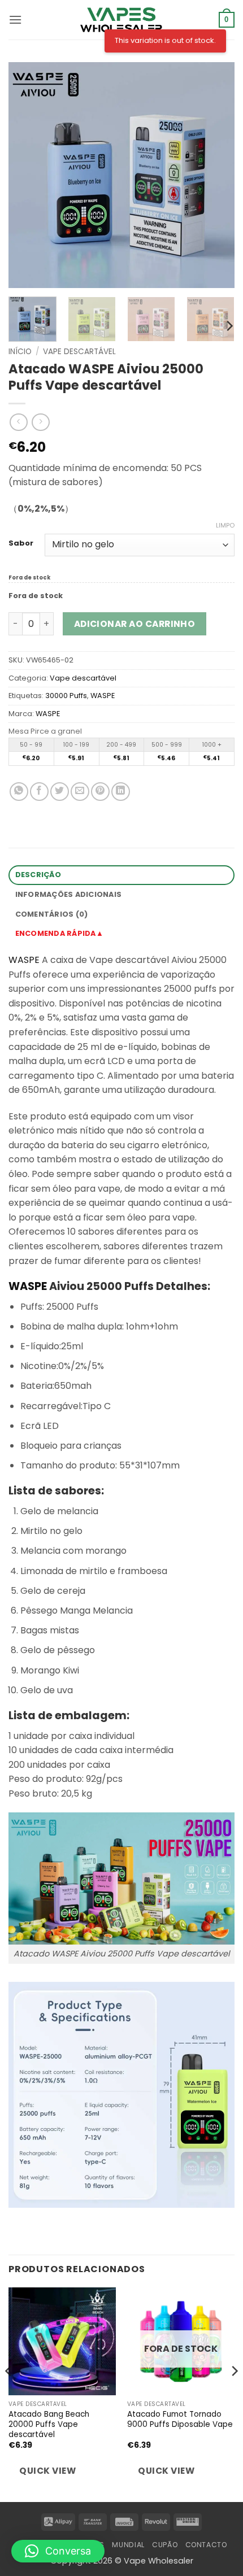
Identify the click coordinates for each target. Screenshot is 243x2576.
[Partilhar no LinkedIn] (121, 792)
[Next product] (18, 422)
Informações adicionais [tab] (69, 894)
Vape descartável (79, 352)
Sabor (21, 543)
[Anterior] (27, 175)
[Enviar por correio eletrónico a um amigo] (80, 792)
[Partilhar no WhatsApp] (19, 792)
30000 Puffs (66, 696)
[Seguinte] (216, 175)
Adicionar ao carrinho (135, 624)
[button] (15, 19)
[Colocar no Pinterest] (100, 792)
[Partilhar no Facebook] (39, 792)
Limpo (225, 525)
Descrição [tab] (38, 875)
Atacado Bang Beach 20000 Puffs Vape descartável (49, 2424)
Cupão (165, 2545)
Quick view (47, 2471)
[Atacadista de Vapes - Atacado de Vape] (121, 20)
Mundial (128, 2545)
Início (20, 352)
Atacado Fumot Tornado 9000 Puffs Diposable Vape (180, 2419)
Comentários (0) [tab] (52, 914)
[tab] (121, 934)
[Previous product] (40, 422)
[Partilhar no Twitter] (60, 792)
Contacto (206, 2545)
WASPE (103, 696)
